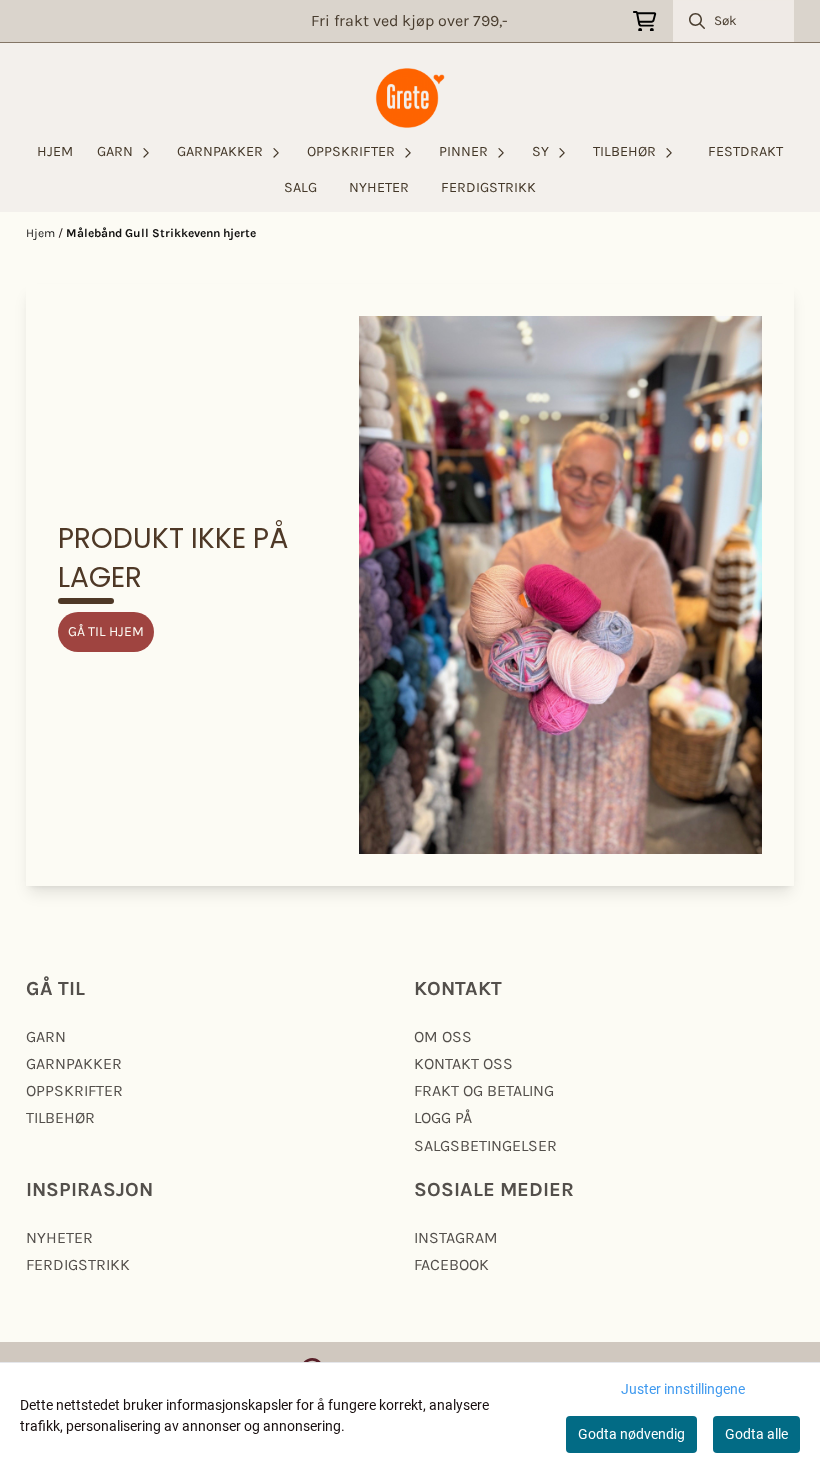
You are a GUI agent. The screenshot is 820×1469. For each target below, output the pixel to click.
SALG (300, 187)
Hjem (42, 233)
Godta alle (756, 1434)
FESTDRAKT (745, 151)
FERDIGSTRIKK (488, 187)
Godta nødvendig (631, 1434)
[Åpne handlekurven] (644, 21)
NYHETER (379, 187)
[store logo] (409, 98)
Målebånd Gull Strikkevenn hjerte (161, 233)
